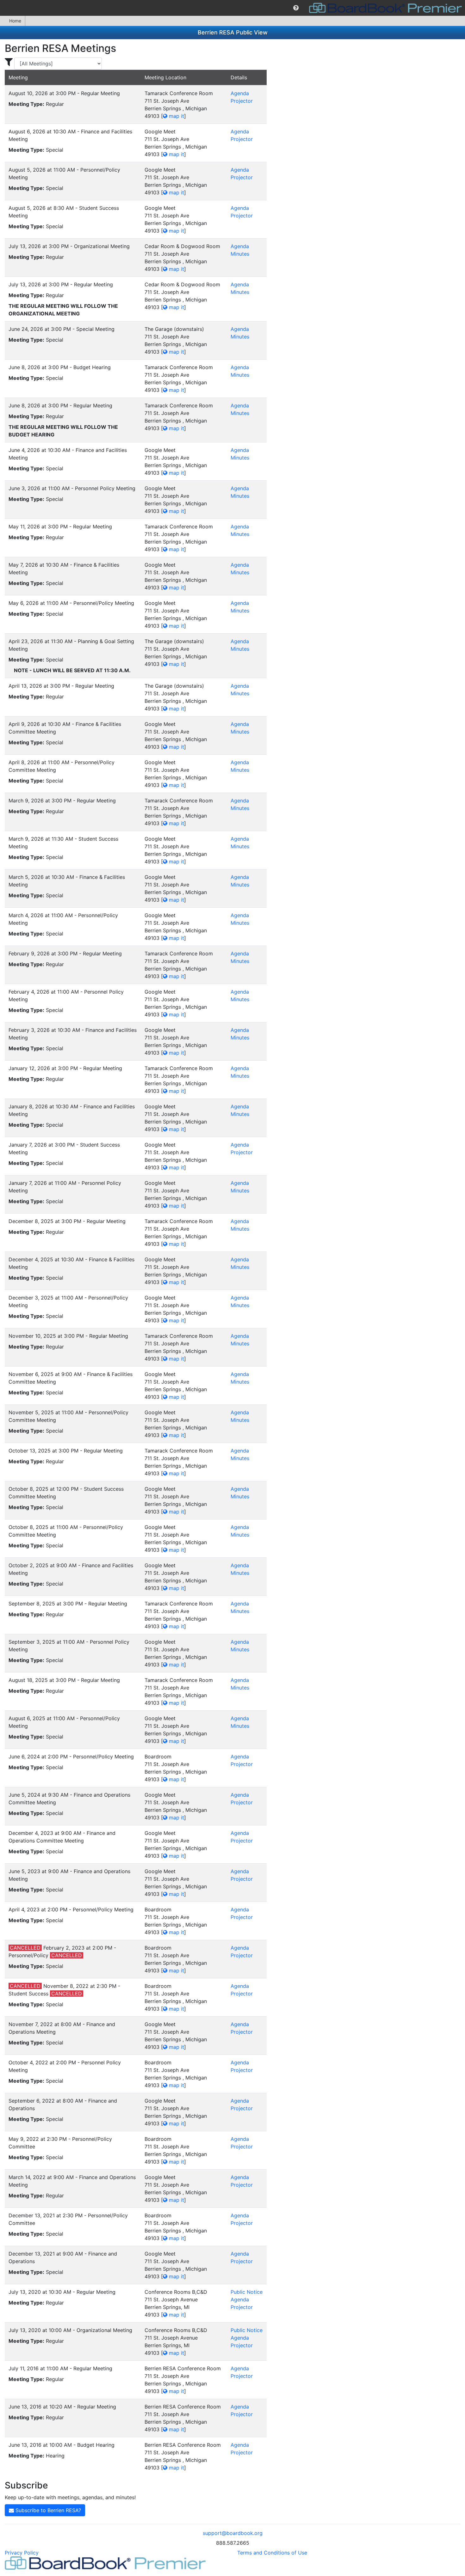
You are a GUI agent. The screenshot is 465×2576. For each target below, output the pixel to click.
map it (176, 116)
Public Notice (247, 2292)
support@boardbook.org (233, 2533)
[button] (296, 8)
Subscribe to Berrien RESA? (47, 2510)
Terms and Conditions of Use (272, 2553)
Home (15, 21)
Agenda (240, 93)
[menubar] (232, 8)
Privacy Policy (22, 2553)
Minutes (240, 254)
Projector (242, 101)
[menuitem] (296, 8)
